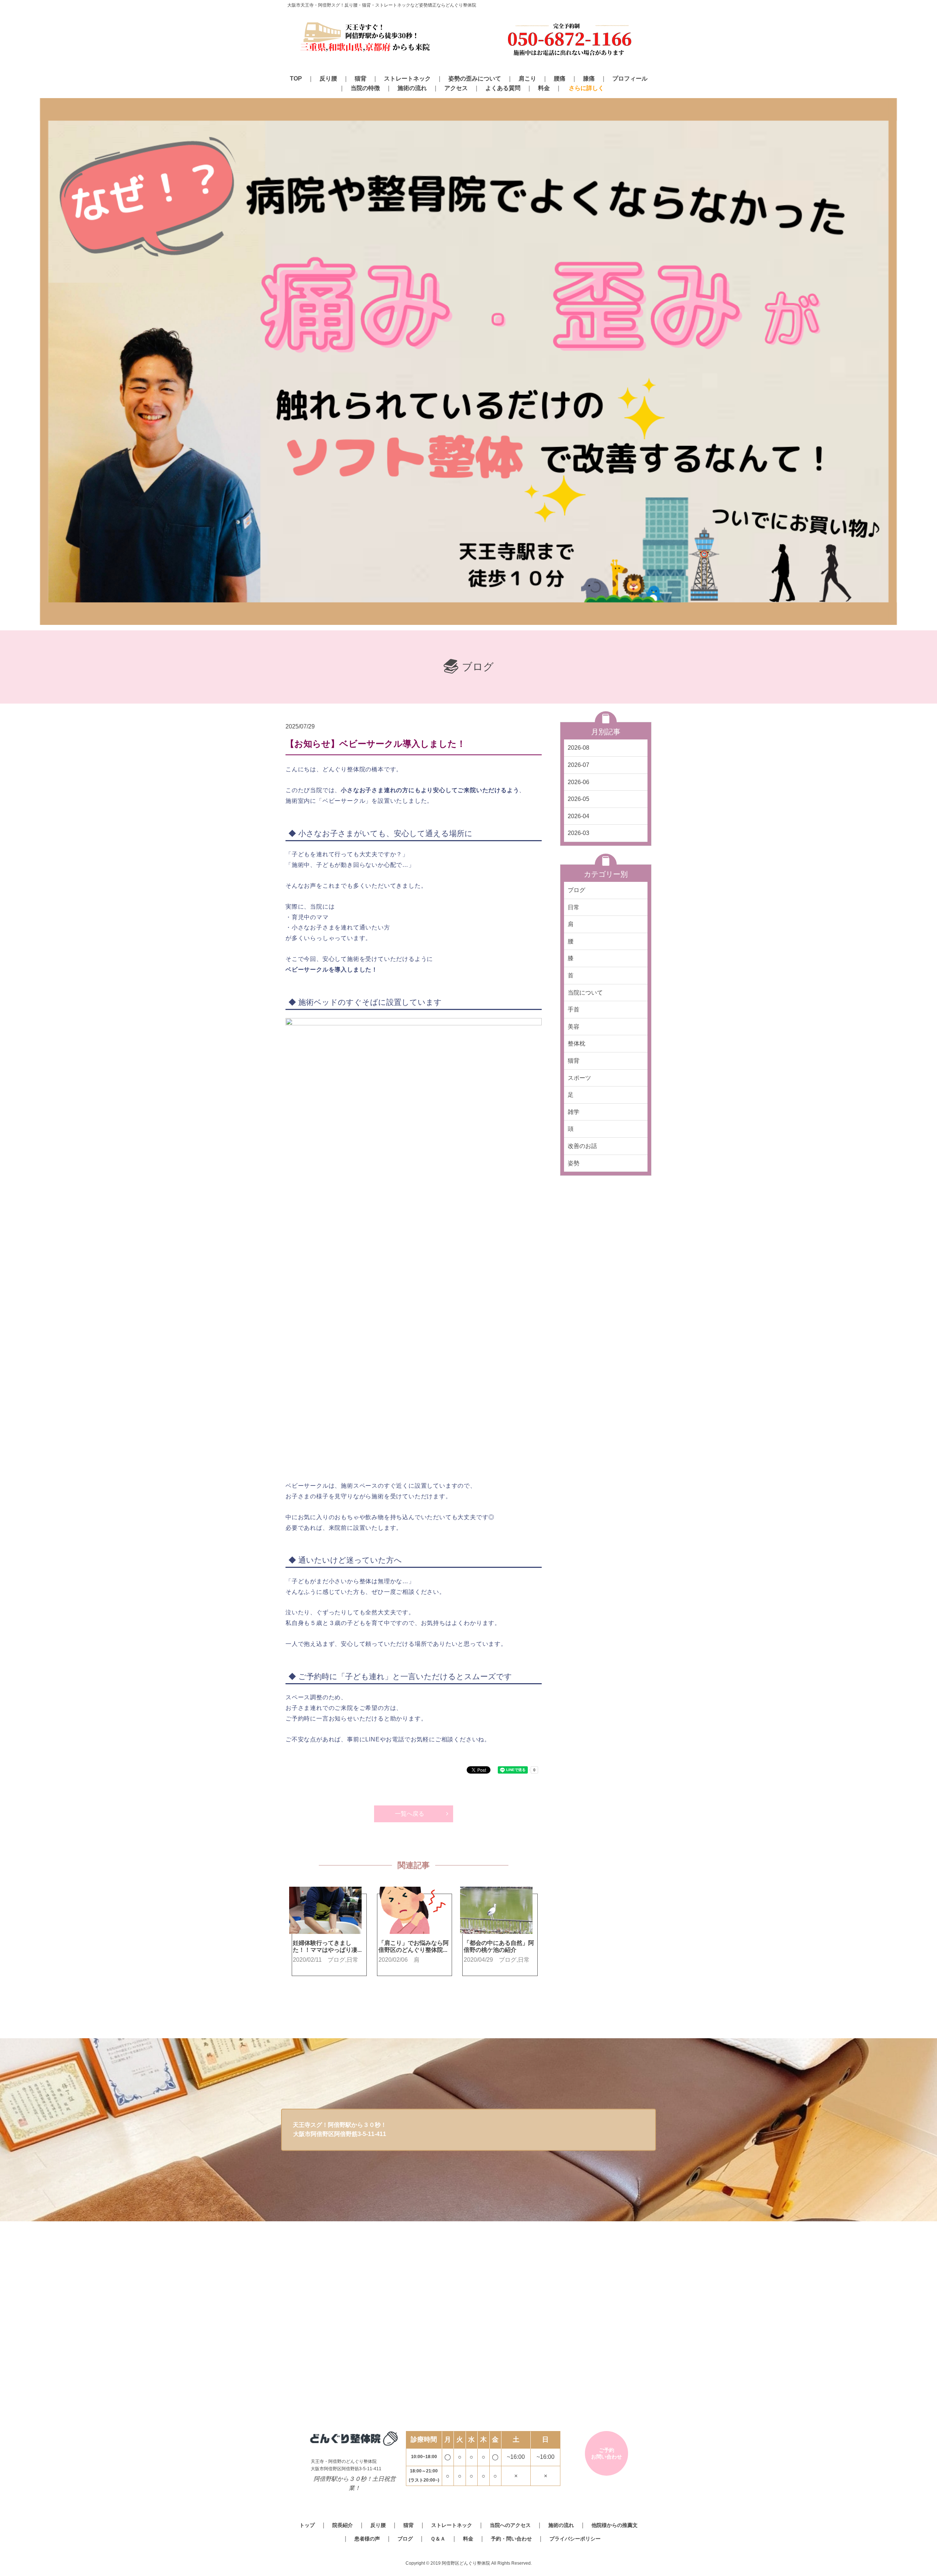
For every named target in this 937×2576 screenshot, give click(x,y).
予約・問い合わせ (511, 2539)
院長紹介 (343, 2525)
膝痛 (589, 79)
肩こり (527, 79)
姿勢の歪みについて (475, 79)
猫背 (361, 79)
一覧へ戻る (410, 1814)
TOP (296, 79)
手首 (574, 1009)
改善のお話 (582, 1146)
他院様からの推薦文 (615, 2525)
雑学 (574, 1112)
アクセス (456, 88)
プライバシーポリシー (575, 2539)
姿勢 (574, 1163)
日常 (574, 907)
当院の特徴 (365, 88)
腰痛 (560, 79)
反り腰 (328, 79)
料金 (544, 88)
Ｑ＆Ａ (438, 2539)
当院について (585, 993)
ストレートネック (407, 79)
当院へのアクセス (510, 2525)
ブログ (576, 890)
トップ (307, 2525)
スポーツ (579, 1078)
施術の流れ (412, 88)
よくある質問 (503, 88)
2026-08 (578, 748)
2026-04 (578, 816)
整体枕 (576, 1043)
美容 (574, 1027)
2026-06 (578, 782)
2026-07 (578, 765)
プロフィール (630, 79)
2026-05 (578, 799)
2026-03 (578, 833)
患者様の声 (367, 2539)
